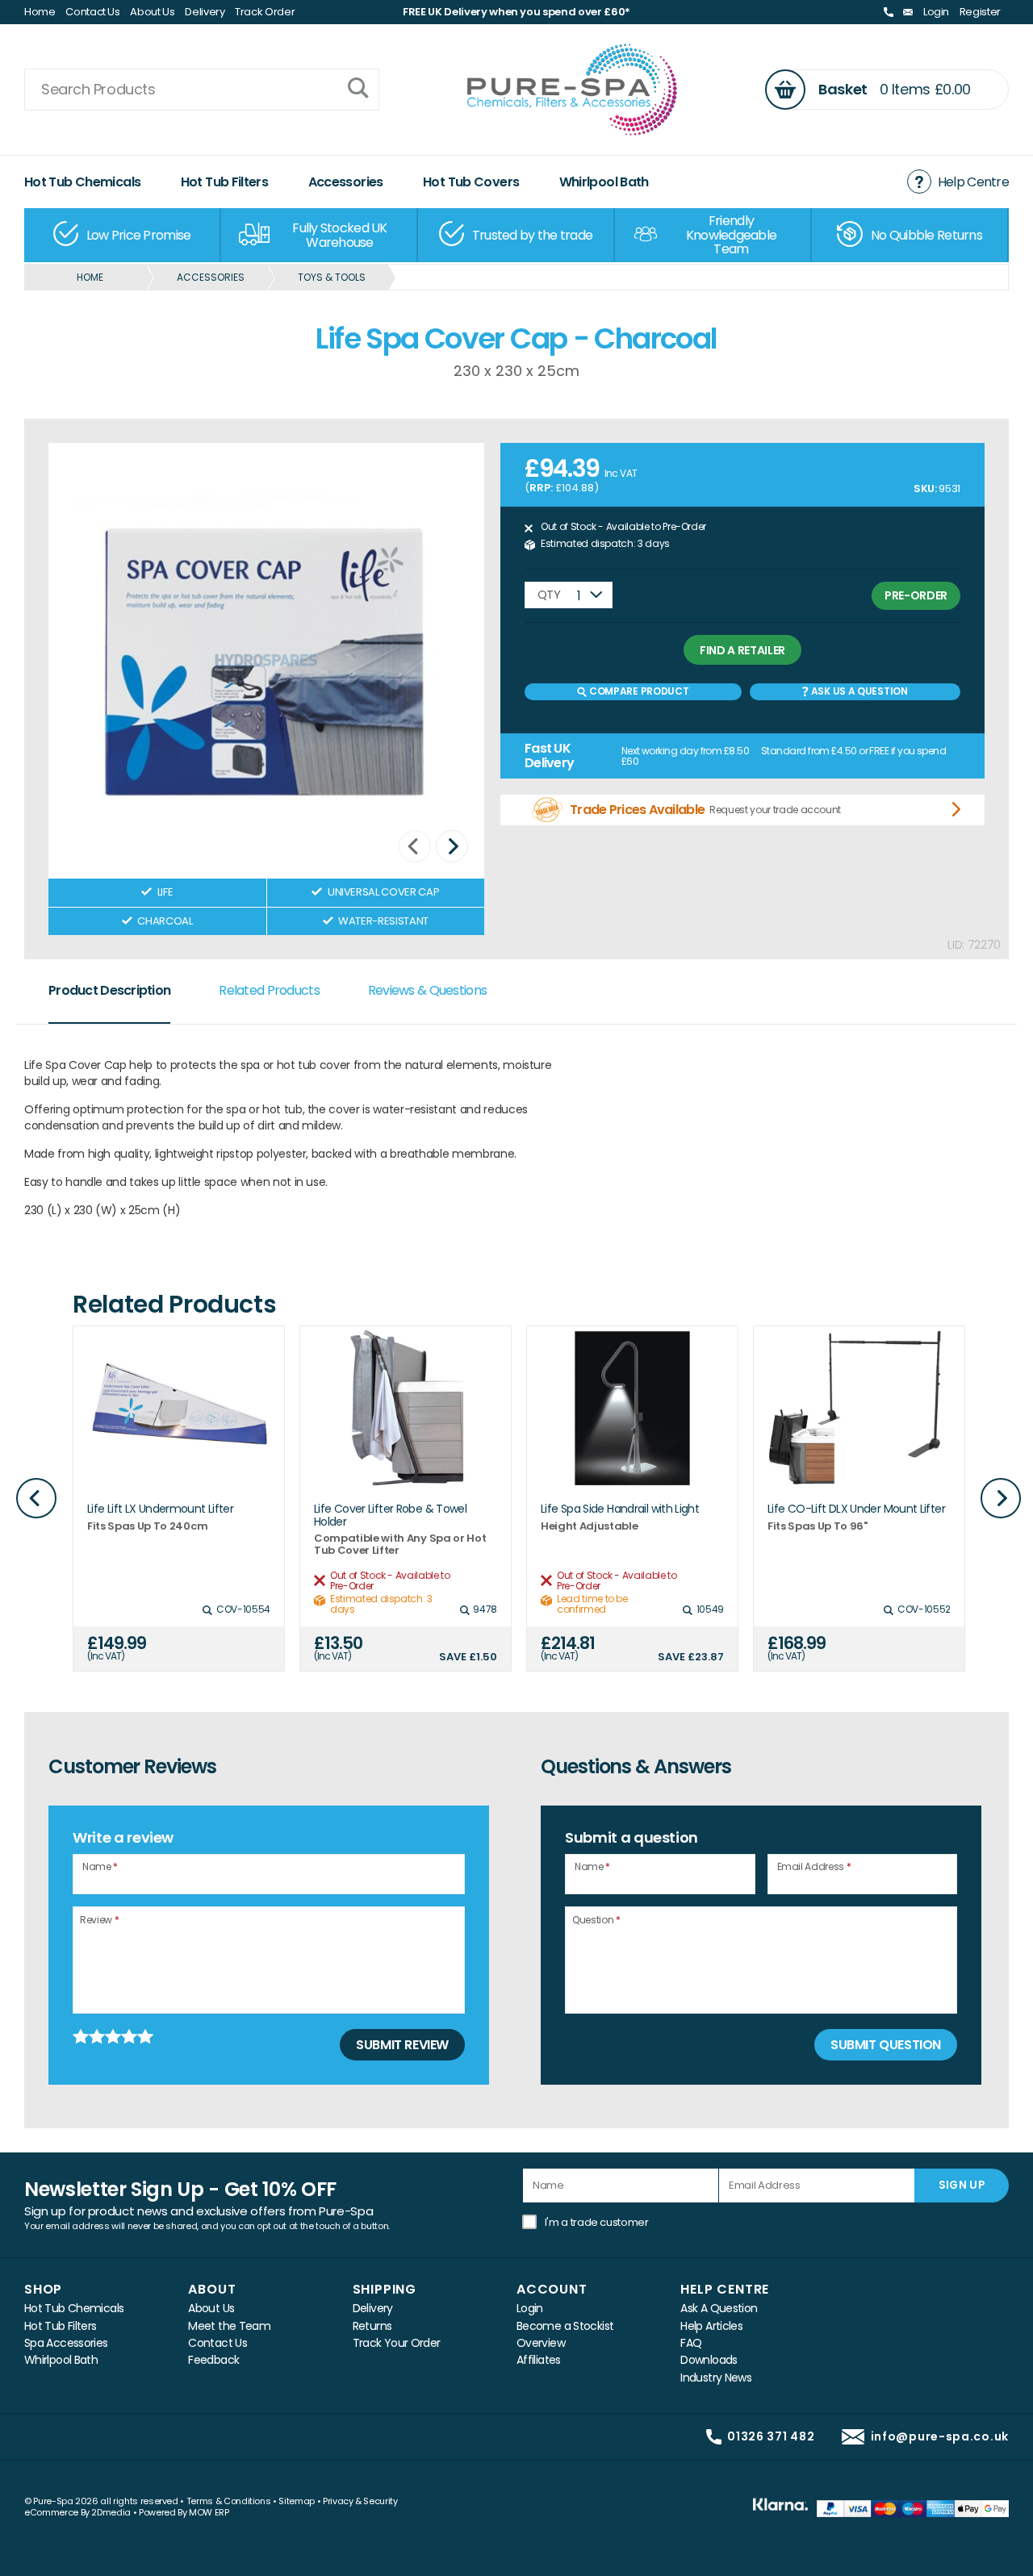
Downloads (709, 2360)
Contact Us (93, 12)
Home (40, 12)
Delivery (205, 12)
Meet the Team (229, 2326)
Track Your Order (397, 2343)
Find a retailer (742, 650)
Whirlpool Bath (604, 182)
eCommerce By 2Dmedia (77, 2512)
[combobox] (569, 595)
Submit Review (402, 2045)
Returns (372, 2326)
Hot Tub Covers (471, 182)
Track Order (265, 12)
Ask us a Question (858, 691)
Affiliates (539, 2360)
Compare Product (638, 691)
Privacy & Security (360, 2501)
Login (936, 12)
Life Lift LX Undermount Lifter (160, 1509)
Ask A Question (719, 2309)
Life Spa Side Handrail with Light (620, 1509)
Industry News (716, 2378)
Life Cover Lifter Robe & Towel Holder (390, 1516)
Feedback (213, 2360)
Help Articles (711, 2326)
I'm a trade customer (597, 2222)
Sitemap (297, 2501)
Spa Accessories (66, 2343)
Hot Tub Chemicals (82, 182)
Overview (541, 2343)
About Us (152, 12)
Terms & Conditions (229, 2501)
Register (980, 12)
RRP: (541, 488)
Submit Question (886, 2045)
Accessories (346, 182)
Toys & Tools (332, 277)
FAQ (691, 2343)
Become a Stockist (565, 2326)
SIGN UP (962, 2185)
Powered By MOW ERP (184, 2512)
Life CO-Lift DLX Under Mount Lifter (856, 1509)
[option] (123, 235)
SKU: (925, 488)
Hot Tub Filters (225, 182)
